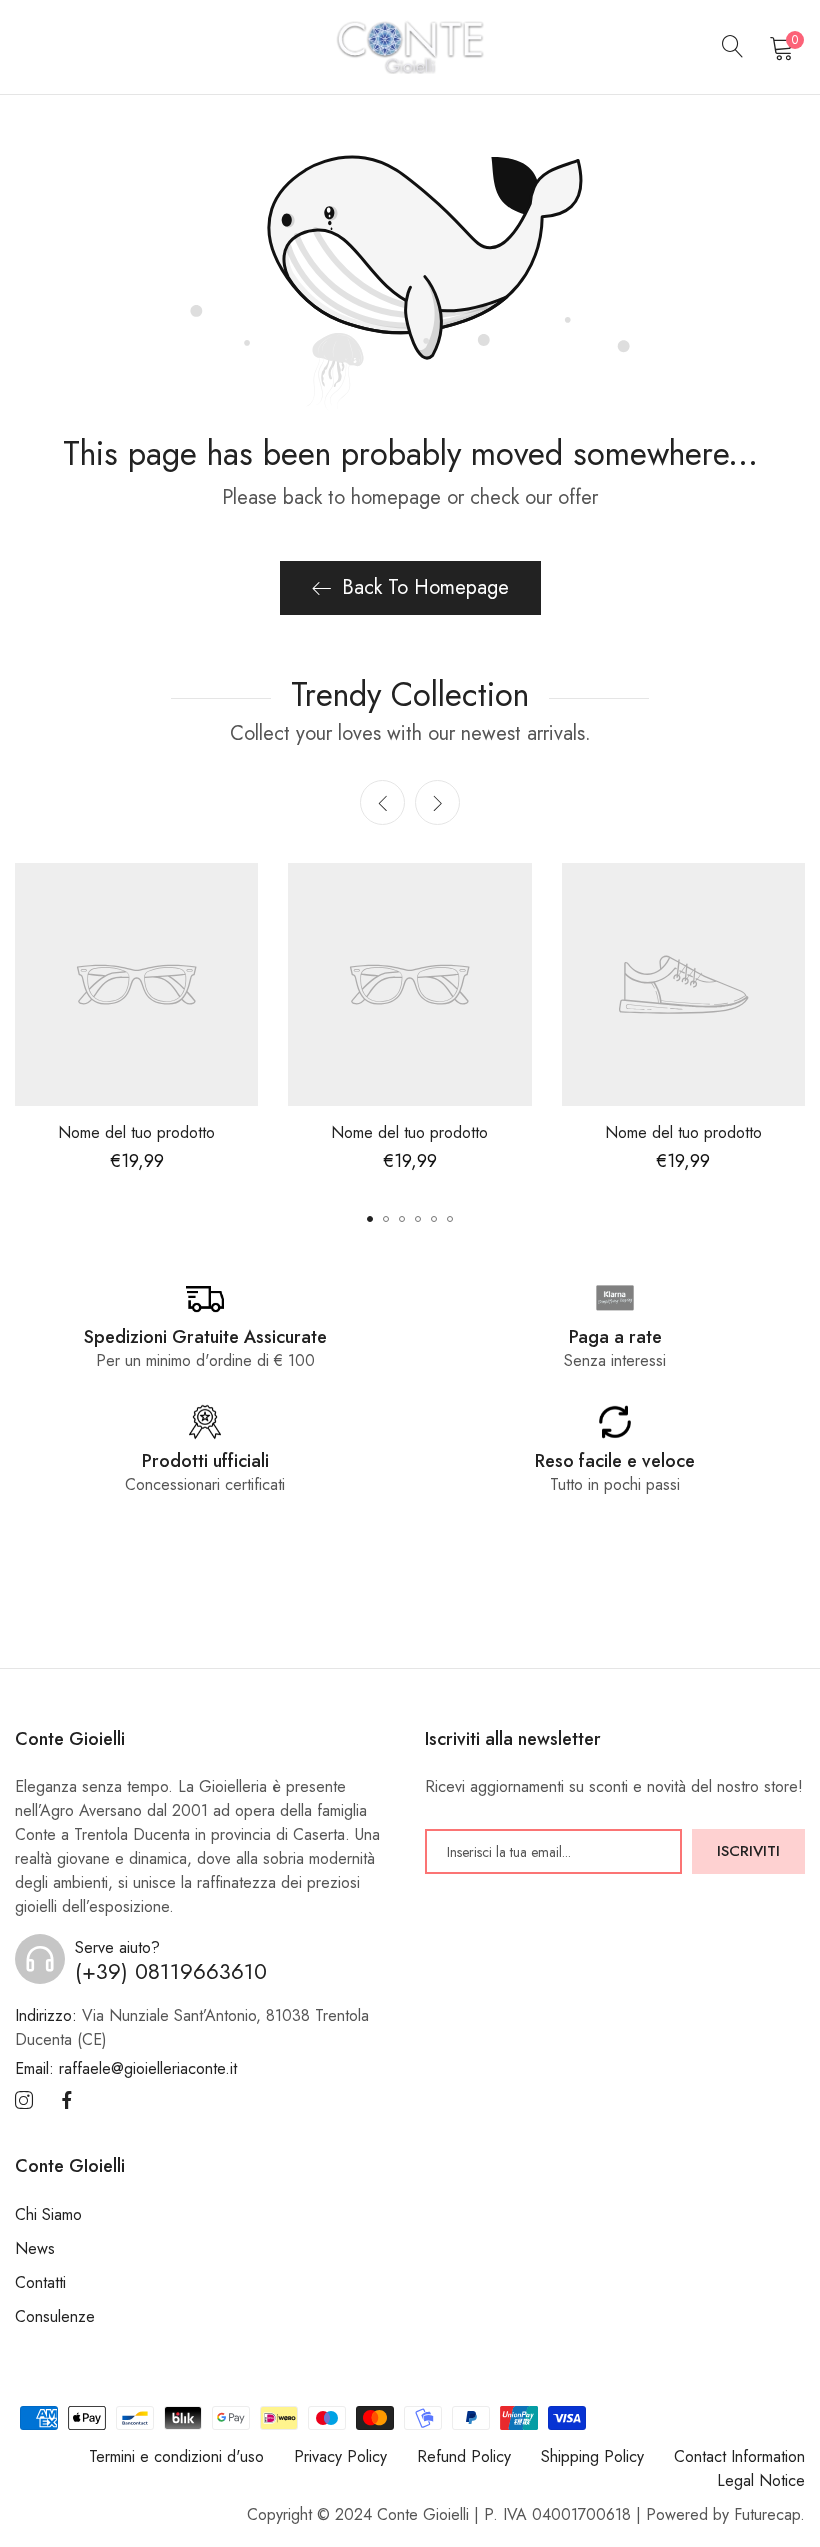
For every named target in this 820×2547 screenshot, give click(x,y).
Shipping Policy (592, 2456)
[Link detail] (24, 2101)
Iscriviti (748, 1851)
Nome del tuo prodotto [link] (136, 1132)
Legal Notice (761, 2480)
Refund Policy (464, 2456)
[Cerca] (733, 47)
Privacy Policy (340, 2456)
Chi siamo (48, 2214)
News (35, 2248)
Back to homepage (425, 587)
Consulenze (55, 2316)
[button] (437, 802)
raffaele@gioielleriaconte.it (126, 2068)
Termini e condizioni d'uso (176, 2456)
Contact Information (739, 2456)
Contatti (40, 2282)
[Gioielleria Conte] (410, 47)
